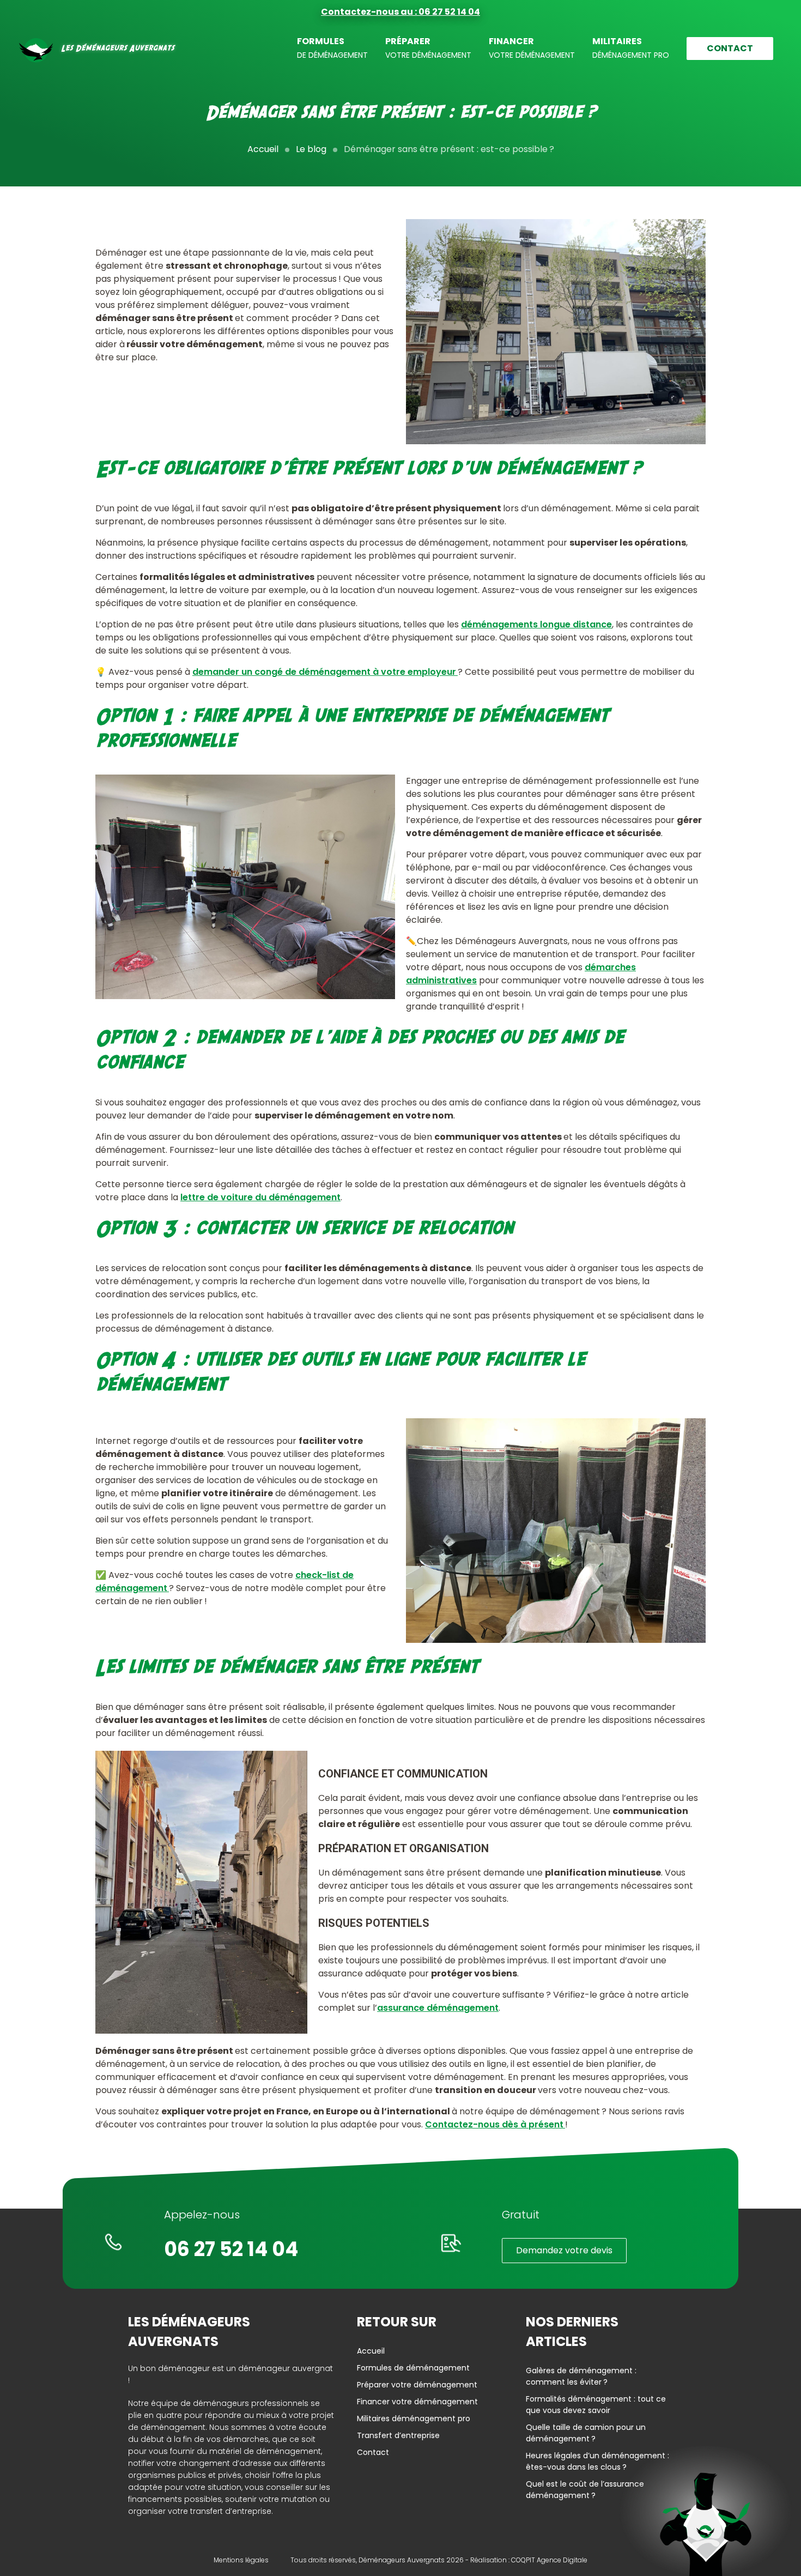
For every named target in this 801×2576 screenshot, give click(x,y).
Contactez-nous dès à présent (495, 2124)
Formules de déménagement (413, 2368)
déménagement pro (631, 48)
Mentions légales (241, 2560)
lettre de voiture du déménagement (260, 1197)
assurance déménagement (438, 2008)
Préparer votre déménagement (417, 2385)
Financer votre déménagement (417, 2402)
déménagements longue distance (536, 624)
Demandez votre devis (564, 2250)
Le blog (311, 149)
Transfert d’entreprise (398, 2435)
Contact (730, 48)
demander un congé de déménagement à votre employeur (325, 672)
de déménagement (332, 48)
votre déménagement (428, 48)
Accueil (263, 149)
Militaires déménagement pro (414, 2418)
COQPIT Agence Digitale (549, 2560)
